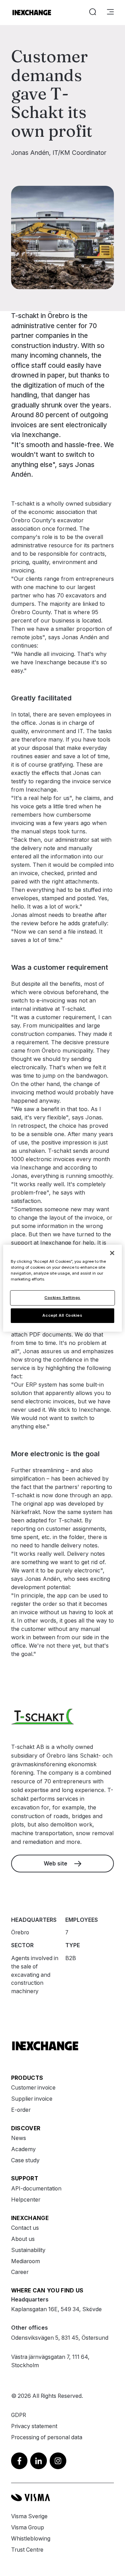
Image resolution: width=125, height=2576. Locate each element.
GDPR (19, 2415)
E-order (21, 2110)
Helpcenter (26, 2200)
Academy (23, 2149)
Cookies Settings (62, 1298)
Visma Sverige (29, 2516)
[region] (62, 1288)
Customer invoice (33, 2088)
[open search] (93, 13)
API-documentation (36, 2189)
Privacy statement (34, 2426)
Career (20, 2272)
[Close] (112, 1253)
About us (23, 2239)
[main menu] (110, 13)
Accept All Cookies (62, 1315)
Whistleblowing (31, 2539)
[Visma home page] (62, 2498)
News (19, 2138)
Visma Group (28, 2527)
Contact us (25, 2228)
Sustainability (28, 2250)
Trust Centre (27, 2550)
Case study (25, 2160)
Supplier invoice (32, 2099)
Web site (56, 1864)
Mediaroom (26, 2261)
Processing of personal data (47, 2437)
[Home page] (32, 13)
